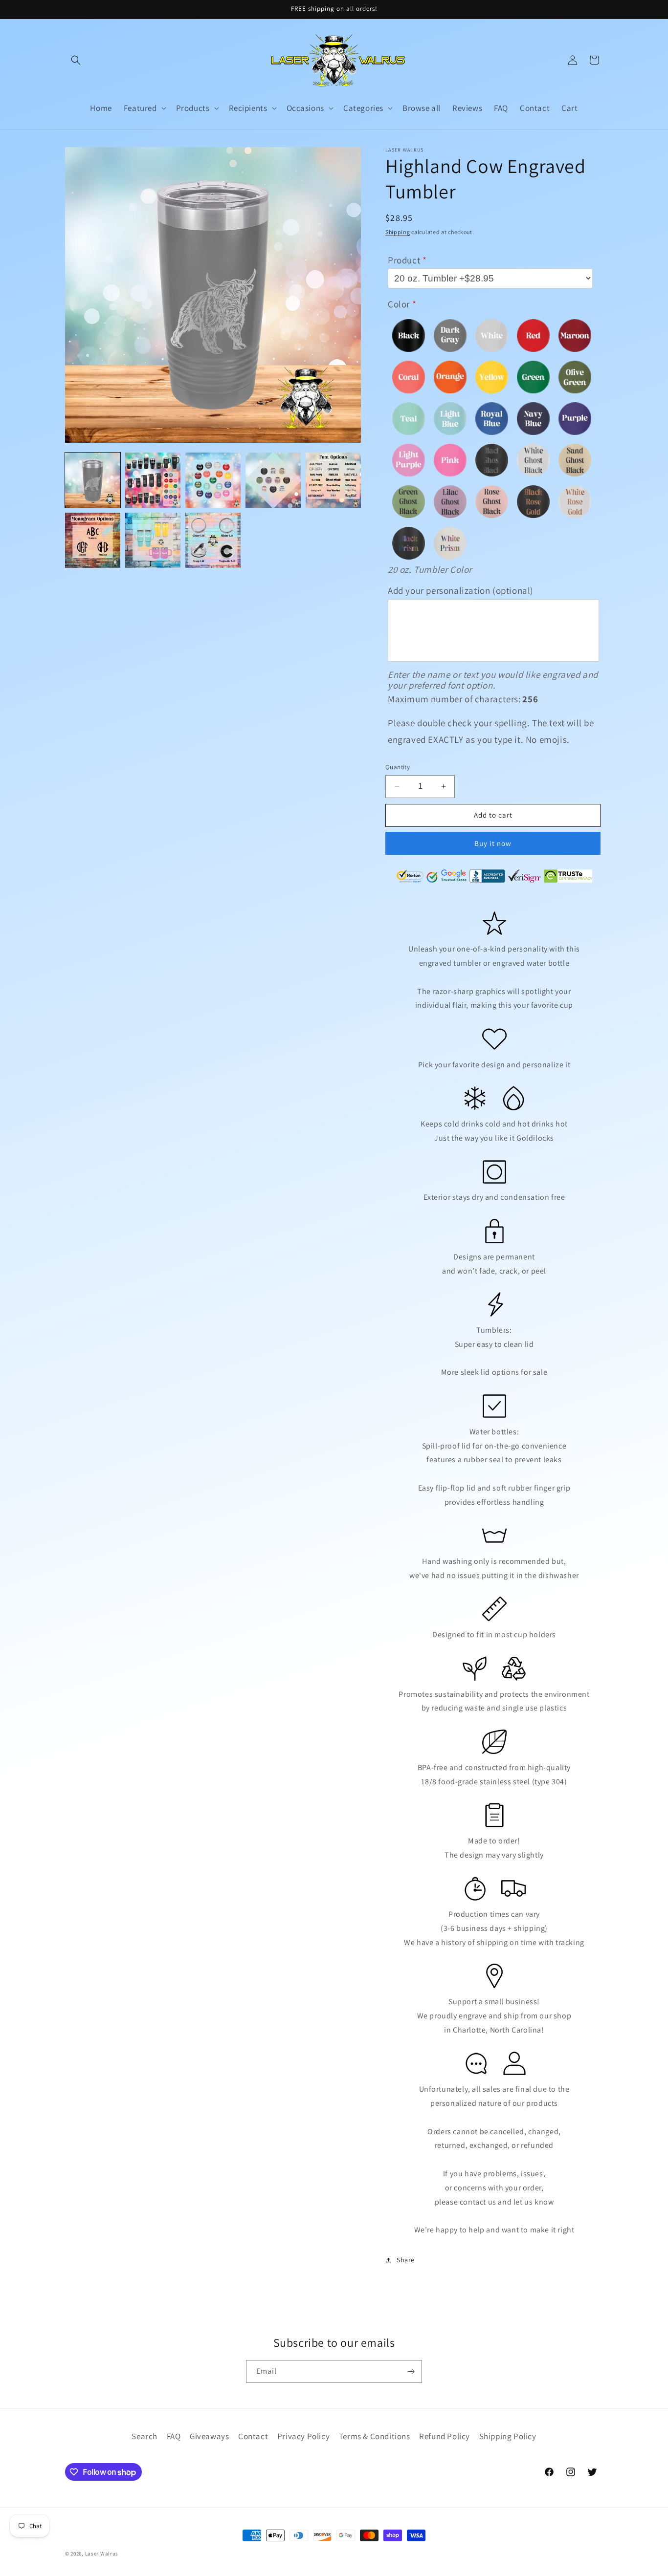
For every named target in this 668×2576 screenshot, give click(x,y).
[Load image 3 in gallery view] (213, 480)
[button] (76, 60)
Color (399, 304)
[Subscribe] (411, 2371)
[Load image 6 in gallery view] (93, 540)
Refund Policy (445, 2436)
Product (404, 260)
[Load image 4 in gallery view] (273, 480)
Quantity (398, 767)
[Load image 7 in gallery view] (153, 540)
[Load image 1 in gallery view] (93, 480)
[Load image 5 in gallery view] (333, 480)
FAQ (174, 2436)
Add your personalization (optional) (461, 590)
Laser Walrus (102, 2554)
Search (145, 2436)
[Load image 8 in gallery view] (213, 540)
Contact (253, 2436)
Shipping (398, 232)
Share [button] (406, 2260)
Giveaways (209, 2436)
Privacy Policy (303, 2436)
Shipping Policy (508, 2436)
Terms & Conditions (375, 2436)
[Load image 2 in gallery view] (153, 480)
